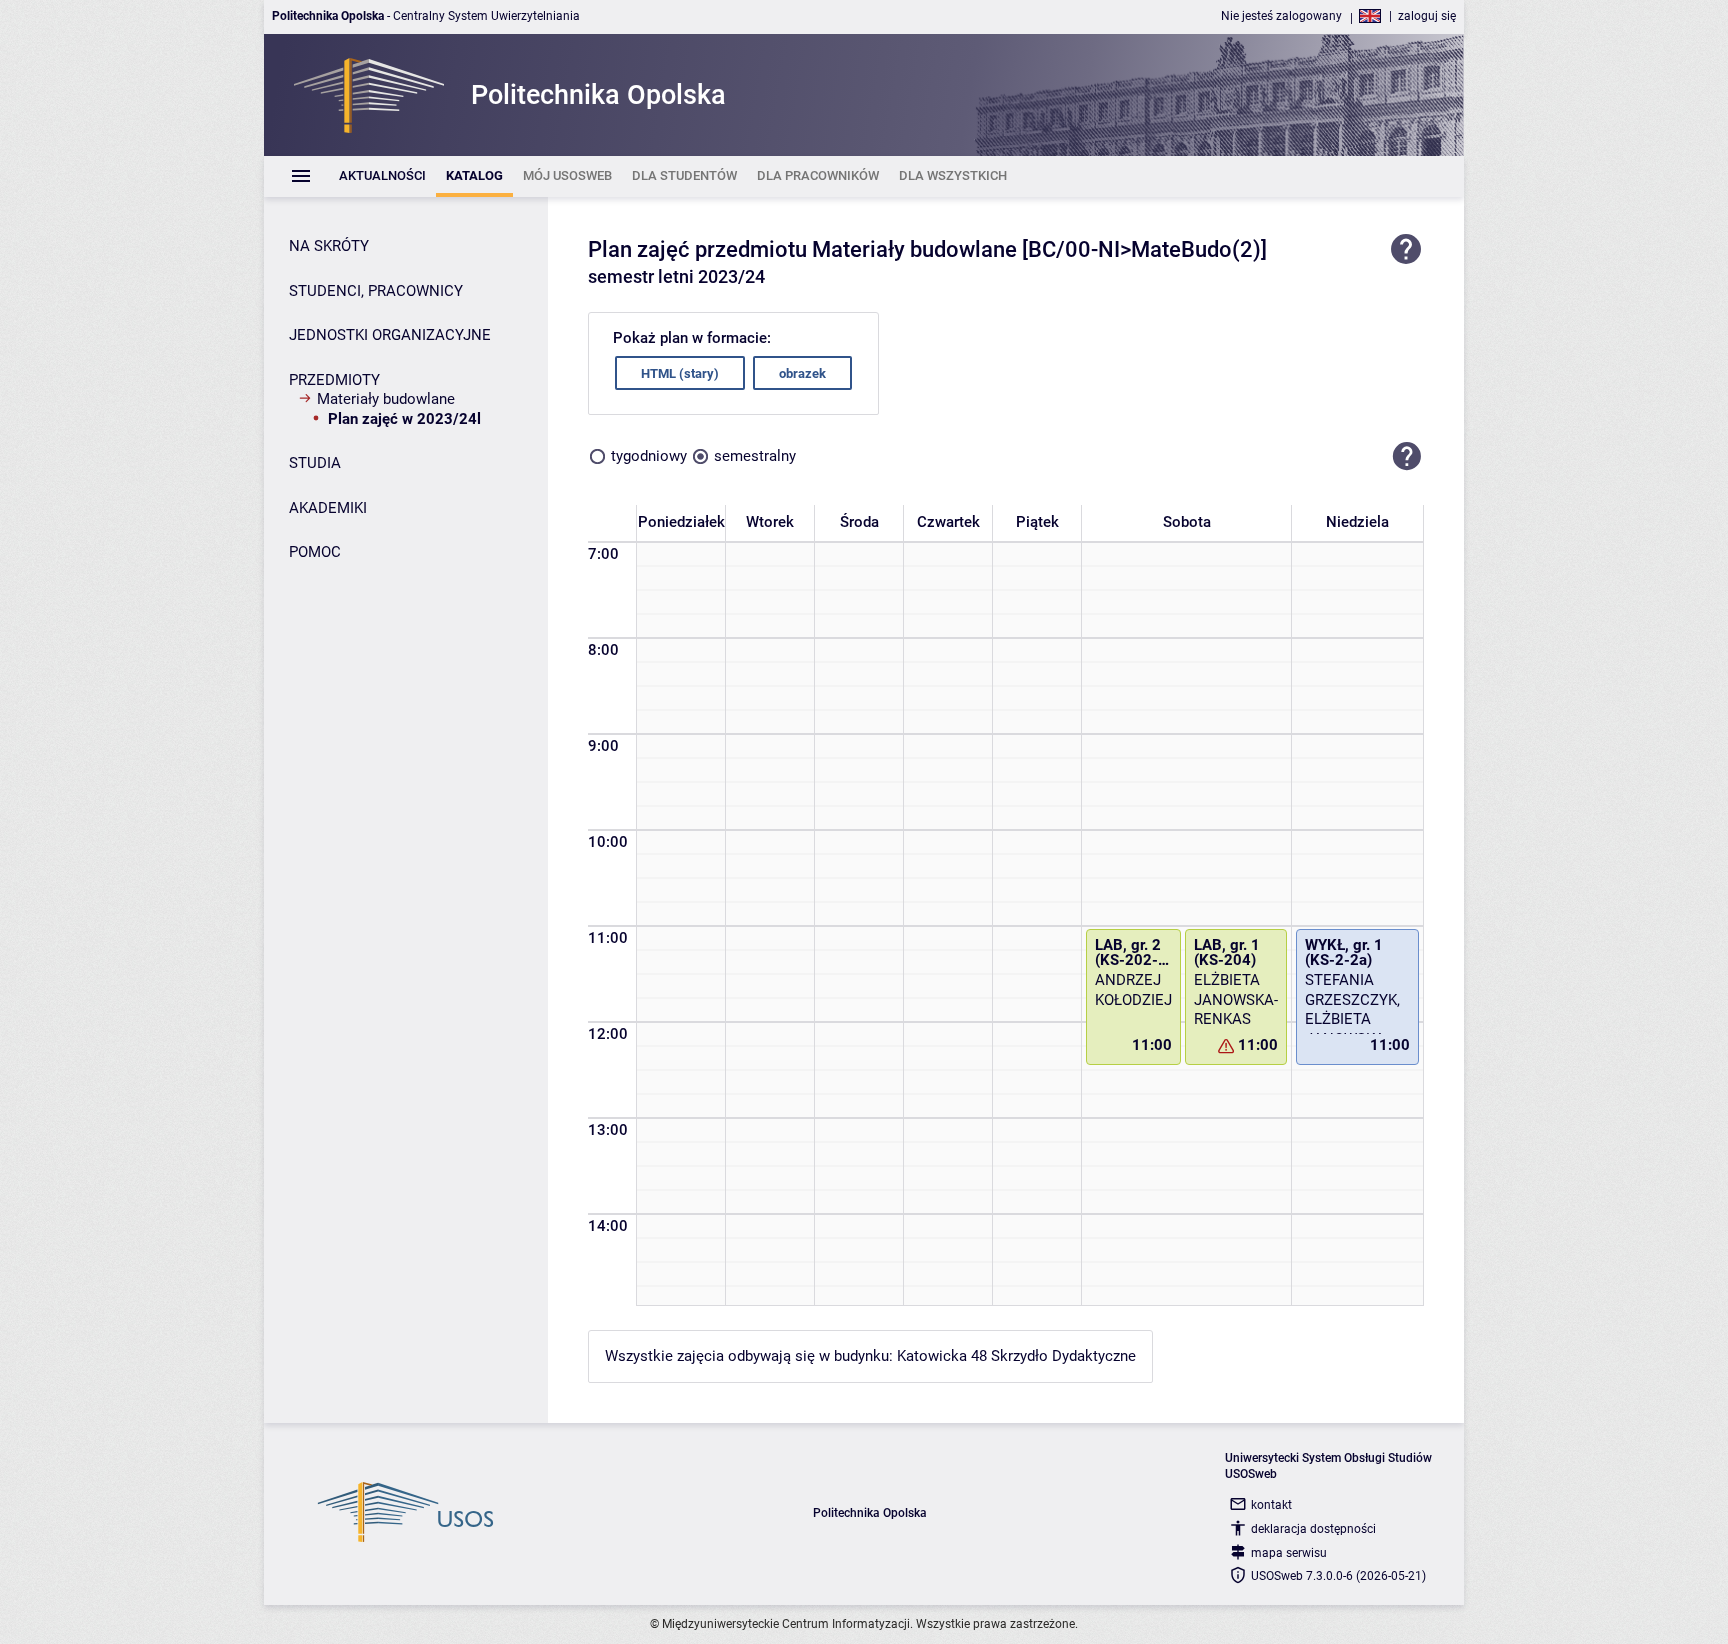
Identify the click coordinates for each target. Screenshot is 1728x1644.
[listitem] (382, 176)
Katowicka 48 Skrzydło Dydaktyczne (1016, 1356)
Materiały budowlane (386, 399)
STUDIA (315, 463)
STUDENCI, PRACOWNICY (376, 291)
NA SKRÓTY (329, 246)
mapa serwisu (1289, 1553)
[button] (1407, 456)
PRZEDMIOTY (334, 380)
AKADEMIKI (328, 508)
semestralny (755, 456)
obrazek (802, 373)
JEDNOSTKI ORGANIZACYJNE (390, 335)
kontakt (1271, 1505)
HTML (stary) (680, 373)
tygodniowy (649, 456)
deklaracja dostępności (1313, 1529)
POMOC (315, 552)
